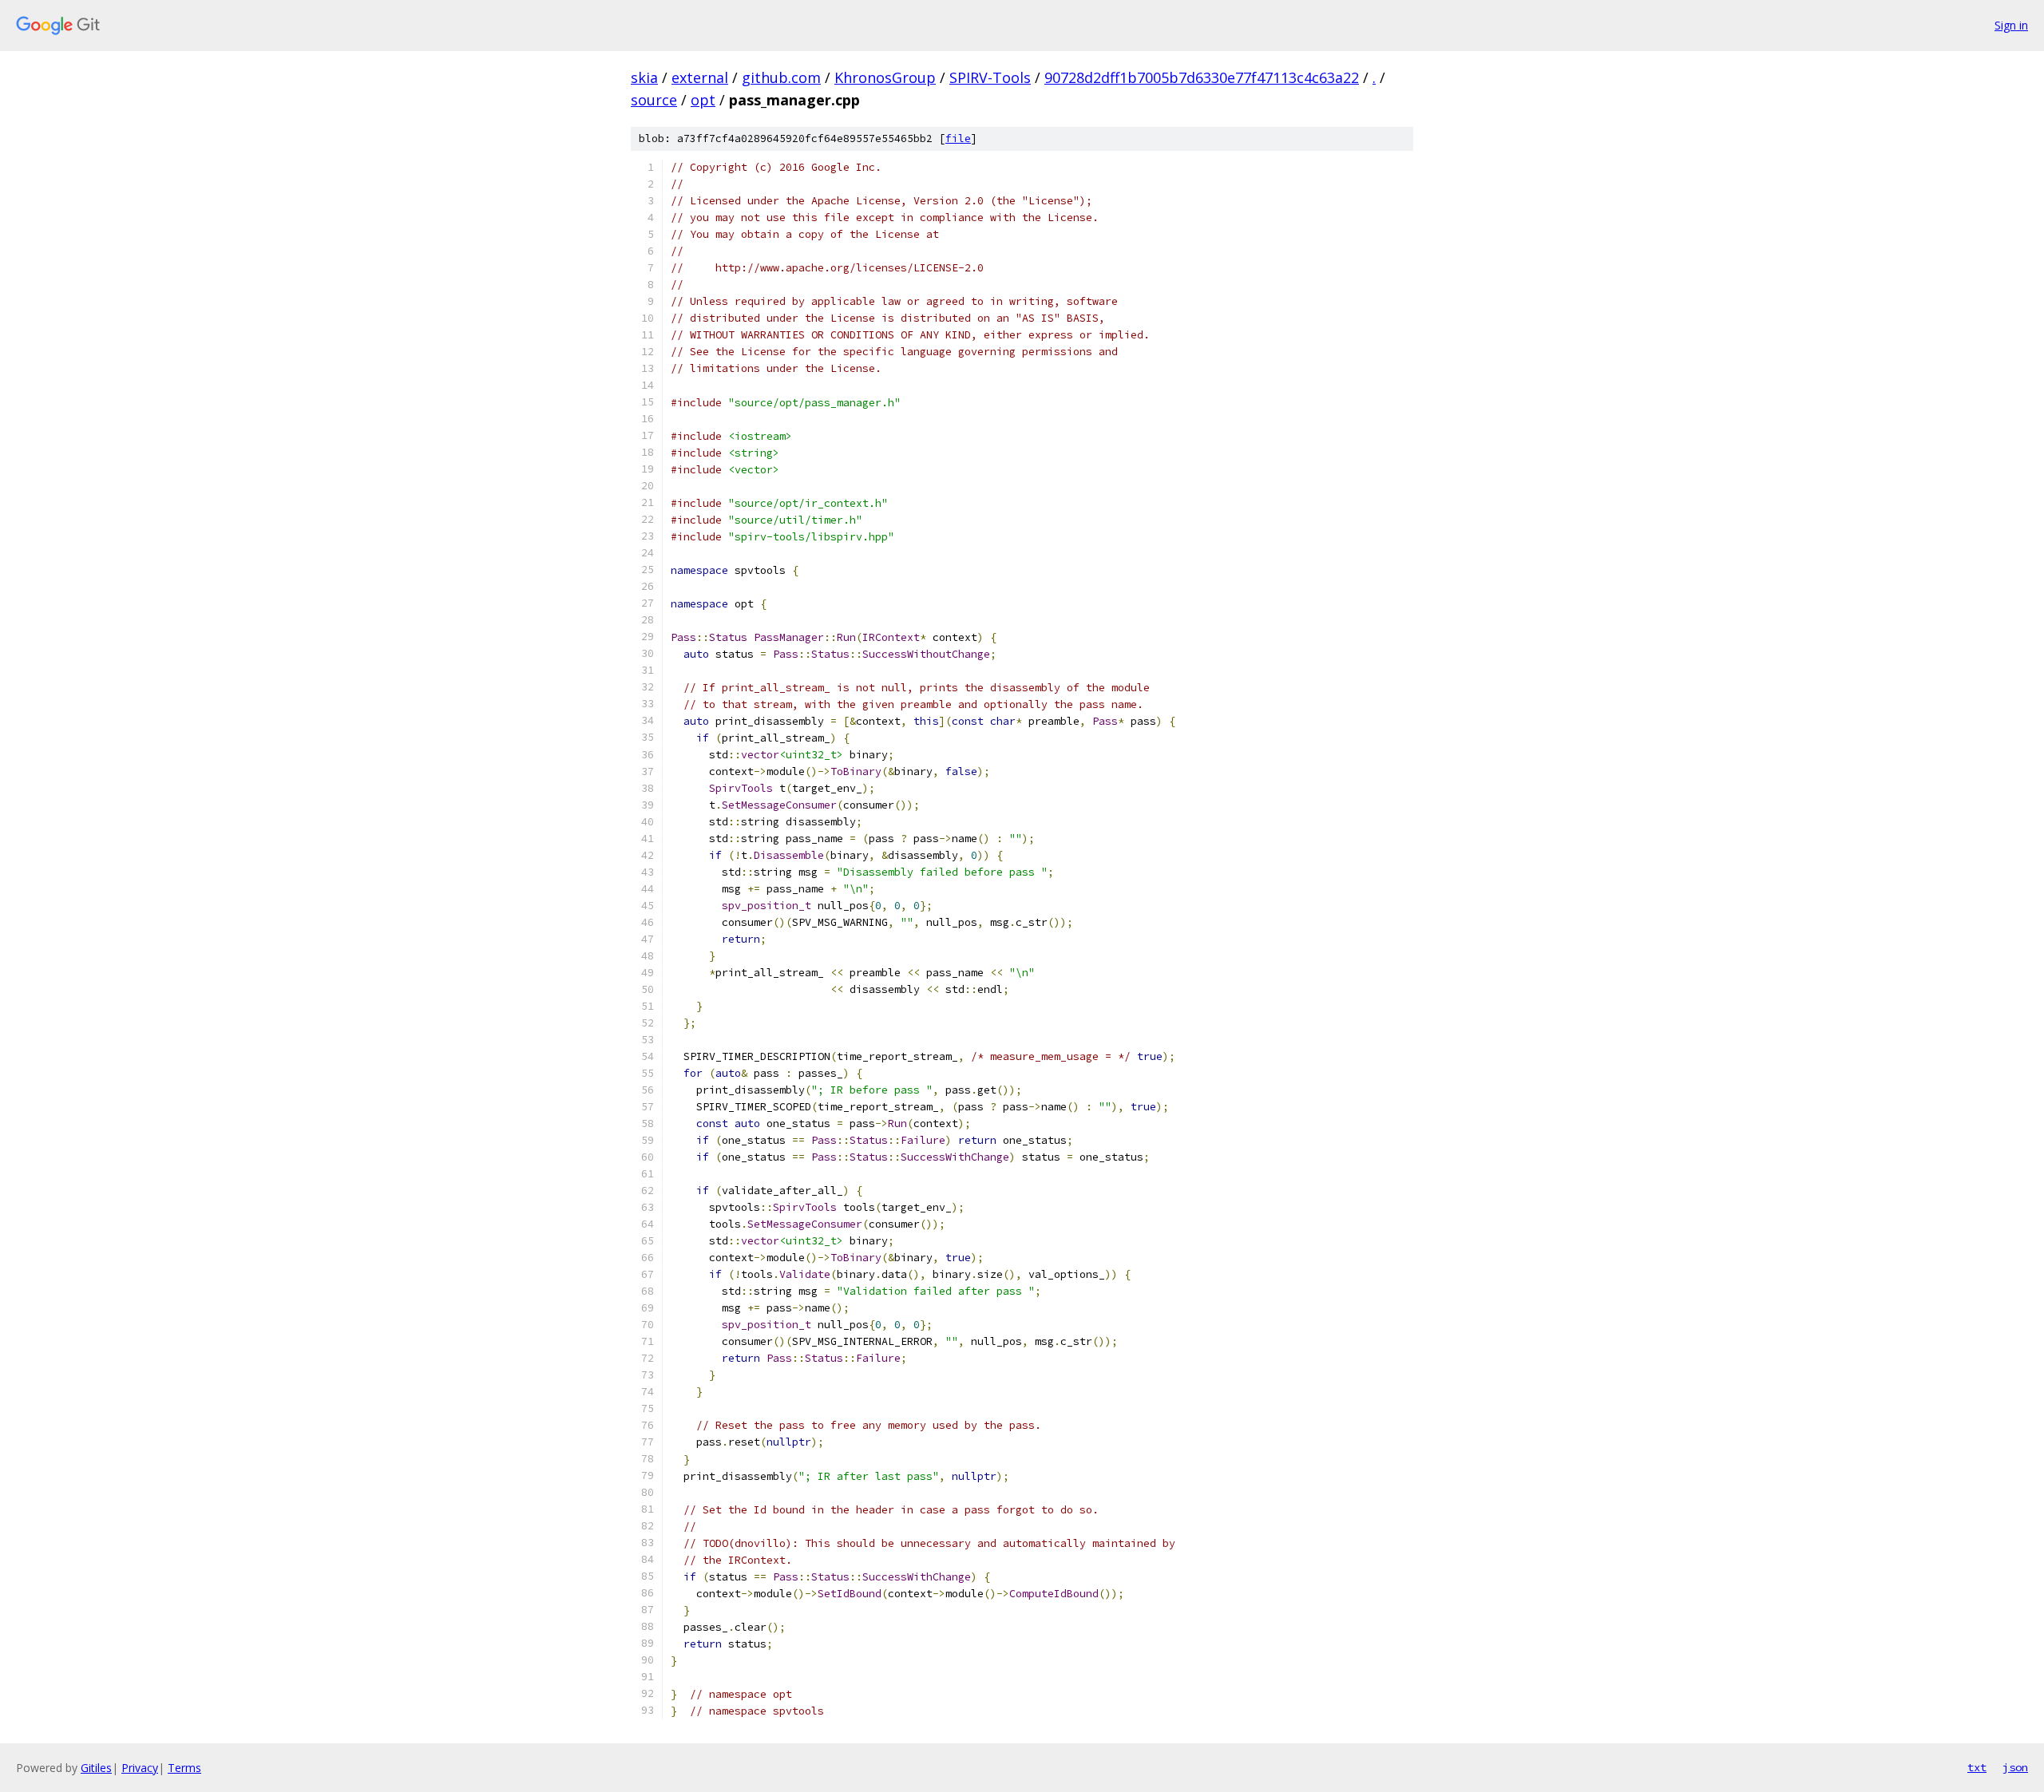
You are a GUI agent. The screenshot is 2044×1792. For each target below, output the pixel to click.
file (958, 138)
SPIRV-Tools (990, 77)
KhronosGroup (885, 77)
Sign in (2011, 25)
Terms (184, 1768)
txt (1977, 1767)
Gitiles (96, 1768)
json (2015, 1767)
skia (644, 77)
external (700, 77)
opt (703, 100)
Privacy (140, 1768)
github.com (781, 77)
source (654, 100)
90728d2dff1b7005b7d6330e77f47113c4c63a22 (1202, 77)
